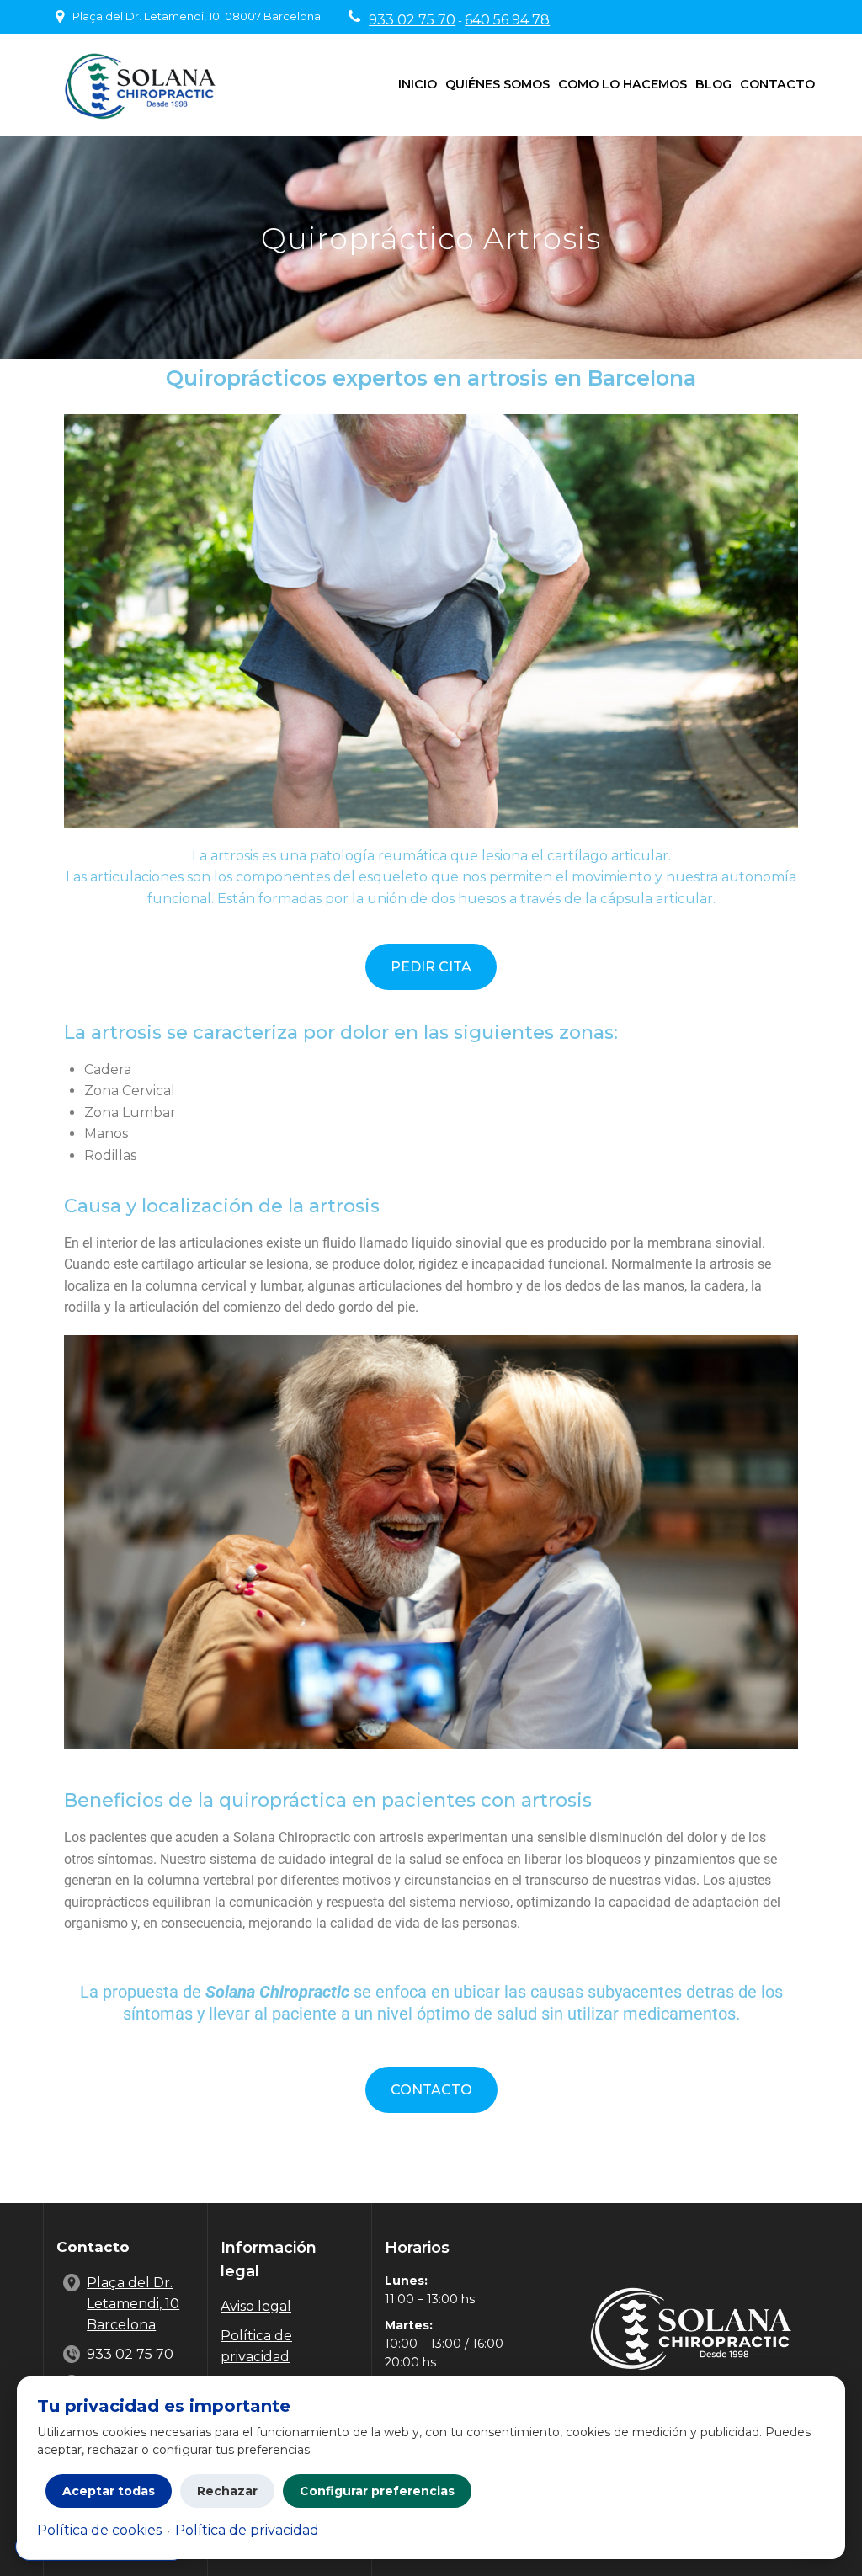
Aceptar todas (109, 2491)
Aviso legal (256, 2306)
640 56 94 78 (507, 20)
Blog (713, 84)
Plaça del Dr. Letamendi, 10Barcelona (133, 2304)
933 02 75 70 (412, 20)
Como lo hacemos (623, 84)
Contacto (777, 84)
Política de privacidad (247, 2530)
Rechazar (227, 2491)
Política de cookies (99, 2530)
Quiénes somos (498, 84)
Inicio (418, 84)
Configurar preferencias (377, 2491)
